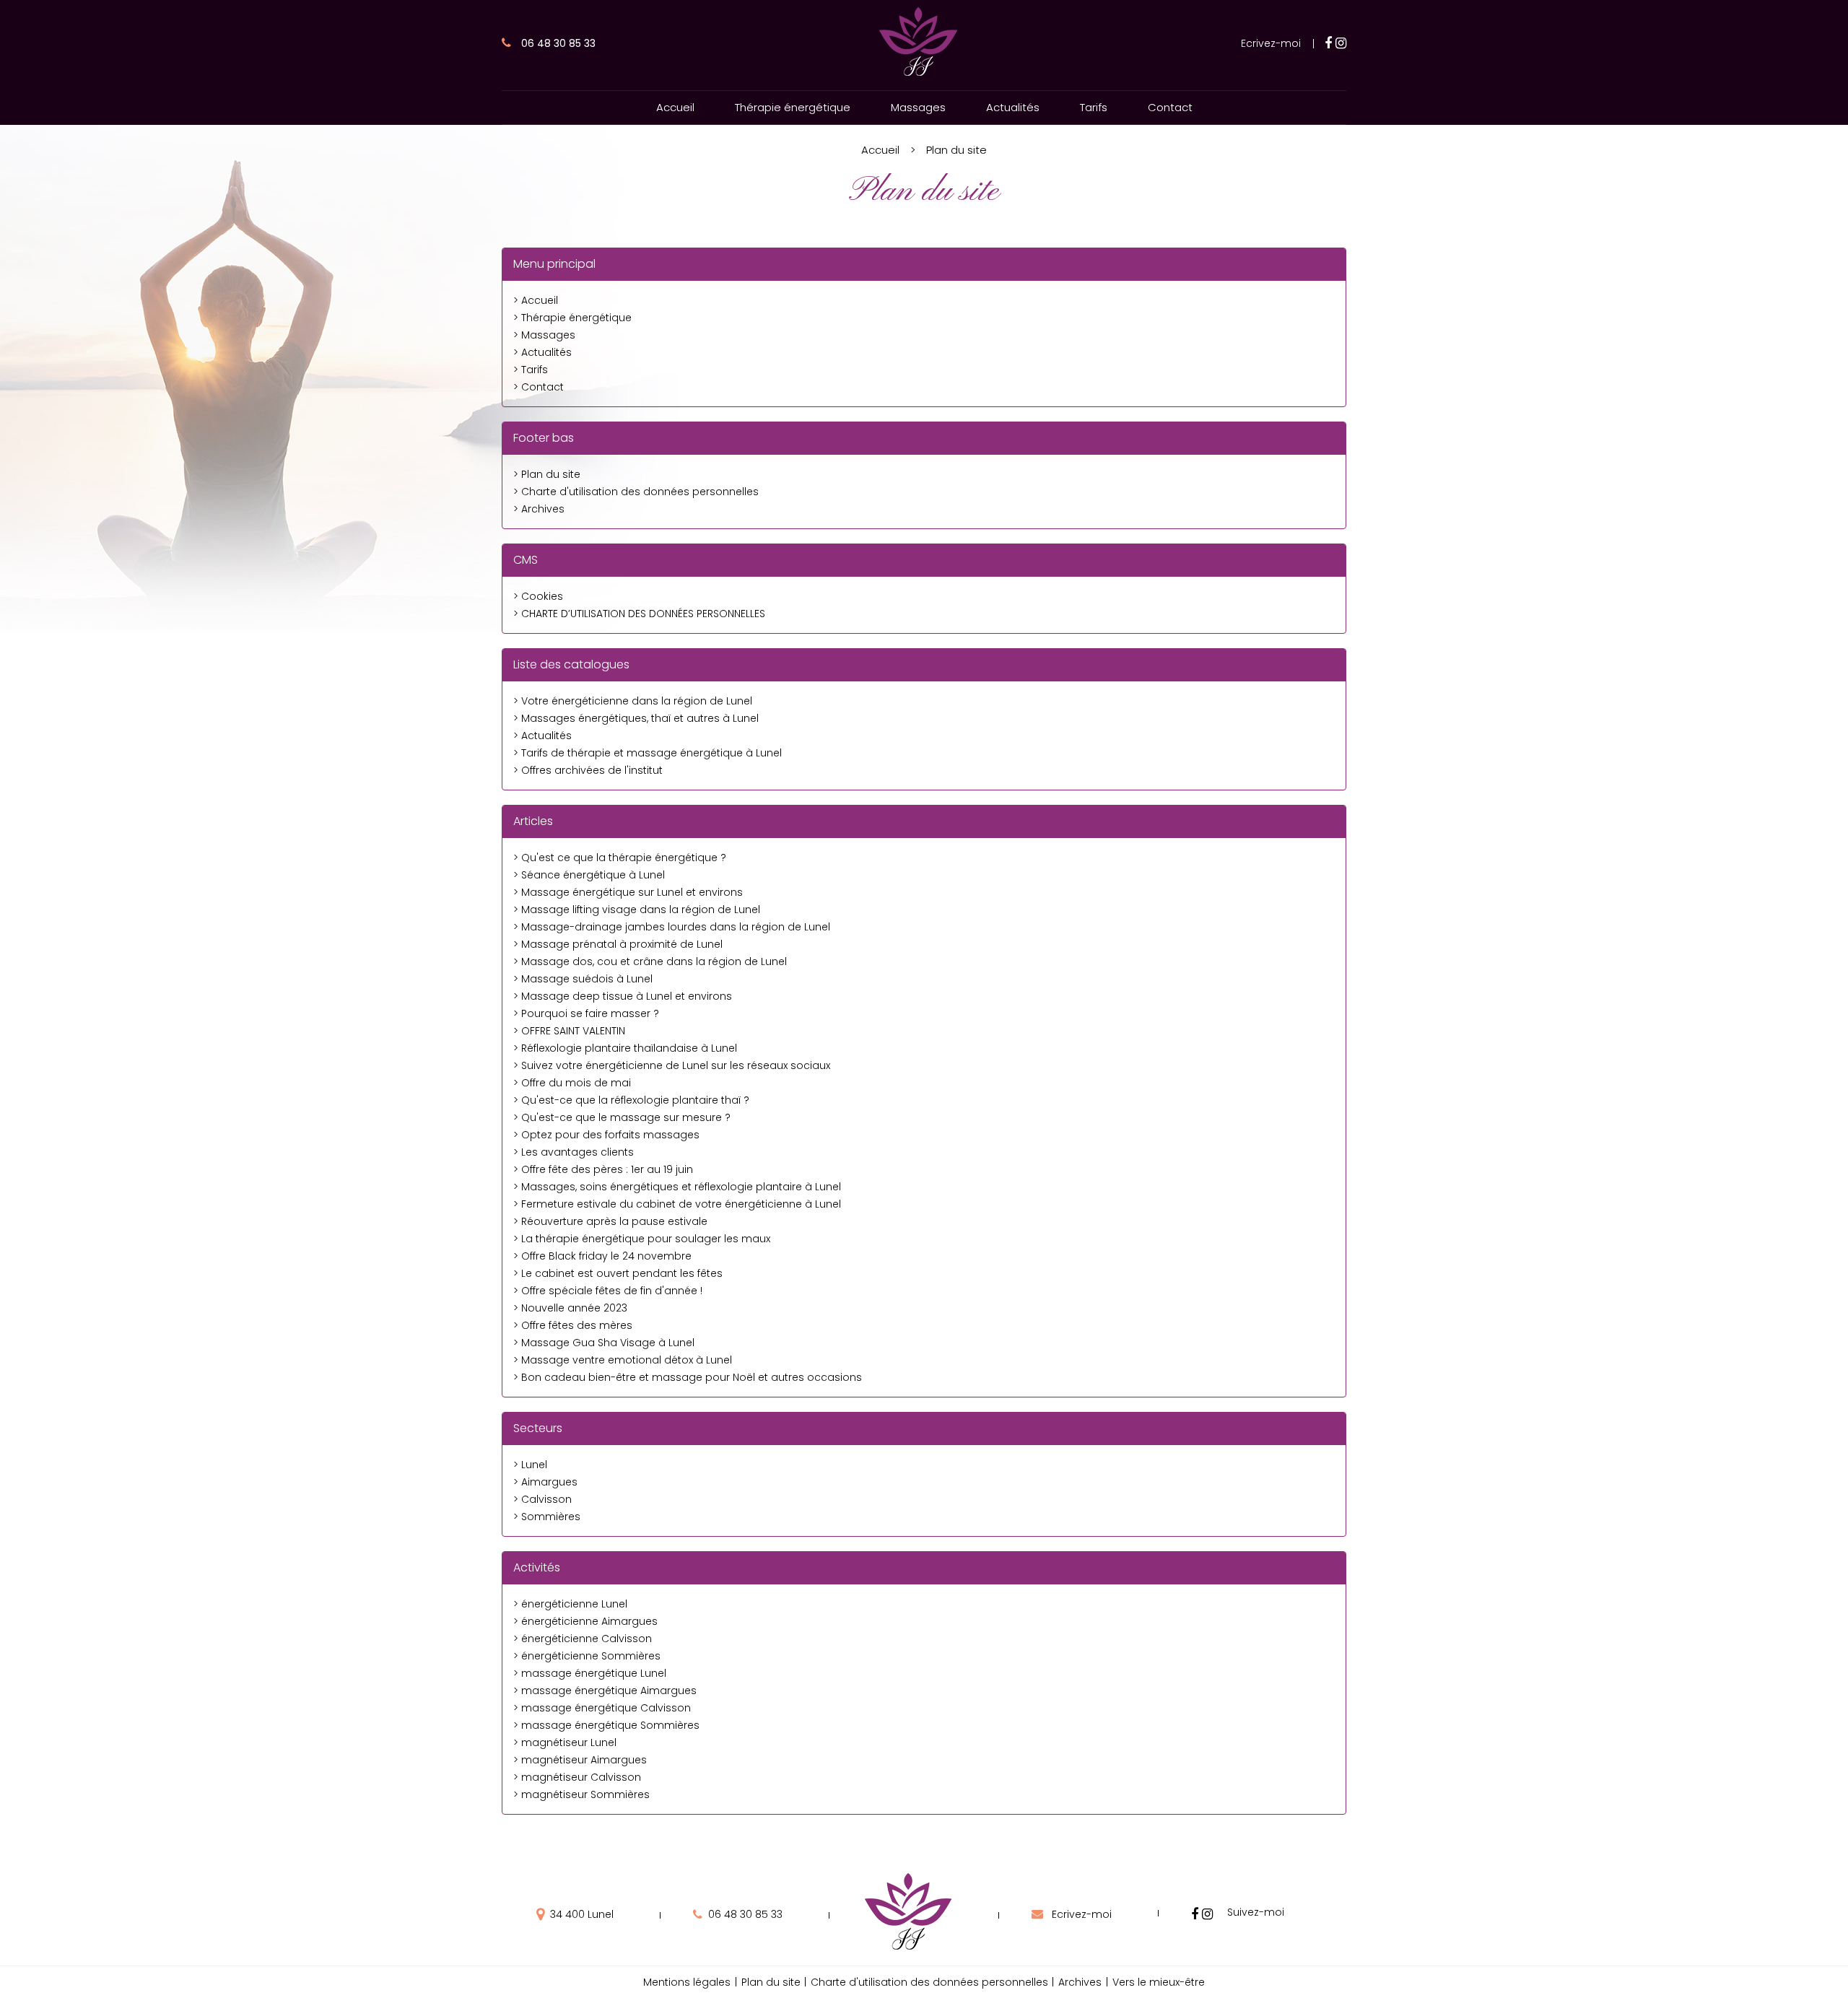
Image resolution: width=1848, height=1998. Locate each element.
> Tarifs (531, 370)
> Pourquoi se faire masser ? (586, 1013)
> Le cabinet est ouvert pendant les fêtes (618, 1273)
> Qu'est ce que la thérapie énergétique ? (620, 858)
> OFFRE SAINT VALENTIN (569, 1031)
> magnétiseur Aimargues (580, 1760)
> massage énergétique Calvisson (602, 1708)
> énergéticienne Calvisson (583, 1639)
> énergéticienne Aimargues (585, 1621)
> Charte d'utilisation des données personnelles (636, 492)
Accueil (675, 107)
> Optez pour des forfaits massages (606, 1135)
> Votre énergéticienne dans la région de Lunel (633, 701)
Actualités (1013, 107)
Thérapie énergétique (793, 107)
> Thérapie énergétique (572, 318)
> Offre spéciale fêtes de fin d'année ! (608, 1291)
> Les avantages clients (574, 1152)
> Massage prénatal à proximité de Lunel (618, 944)
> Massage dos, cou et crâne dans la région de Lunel (650, 961)
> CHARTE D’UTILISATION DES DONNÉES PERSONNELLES (639, 614)
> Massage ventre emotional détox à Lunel (623, 1360)
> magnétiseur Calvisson (577, 1777)
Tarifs (1094, 107)
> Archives (539, 509)
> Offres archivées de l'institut (588, 770)
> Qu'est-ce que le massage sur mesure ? (622, 1117)
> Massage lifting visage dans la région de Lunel (637, 909)
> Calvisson (542, 1499)
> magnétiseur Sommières (581, 1794)
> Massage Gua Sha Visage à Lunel (604, 1343)
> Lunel (530, 1465)
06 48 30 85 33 (557, 43)
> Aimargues (545, 1482)
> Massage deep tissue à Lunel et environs (623, 996)
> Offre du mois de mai (572, 1083)
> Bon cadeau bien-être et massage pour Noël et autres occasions (688, 1377)
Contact (1170, 107)
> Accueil (536, 300)
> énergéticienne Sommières (587, 1656)
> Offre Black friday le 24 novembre (602, 1256)
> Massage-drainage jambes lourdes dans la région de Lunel (672, 927)
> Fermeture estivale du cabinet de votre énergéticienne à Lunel (677, 1204)
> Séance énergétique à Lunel (589, 875)
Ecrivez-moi (1271, 43)
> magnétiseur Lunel (565, 1742)
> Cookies (538, 596)
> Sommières (547, 1517)
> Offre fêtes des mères (573, 1325)
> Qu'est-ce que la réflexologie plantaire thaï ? (631, 1100)
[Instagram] (1341, 43)
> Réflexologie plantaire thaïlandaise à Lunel (625, 1048)
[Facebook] (1328, 43)
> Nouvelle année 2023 (570, 1308)
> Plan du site (547, 474)
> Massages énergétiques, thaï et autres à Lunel (636, 718)
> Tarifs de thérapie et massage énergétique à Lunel (648, 753)
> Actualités (542, 352)
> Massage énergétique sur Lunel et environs (628, 892)
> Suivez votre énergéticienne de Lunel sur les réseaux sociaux (672, 1065)
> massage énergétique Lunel (590, 1673)
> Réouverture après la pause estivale (610, 1221)
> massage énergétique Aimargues (605, 1691)
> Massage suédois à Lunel (583, 979)
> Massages (544, 335)
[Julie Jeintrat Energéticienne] (918, 74)
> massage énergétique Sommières (606, 1725)
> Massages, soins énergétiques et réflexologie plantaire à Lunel (677, 1187)
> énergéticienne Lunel (570, 1604)
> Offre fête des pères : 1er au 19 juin (603, 1169)
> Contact (539, 387)
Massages (918, 107)
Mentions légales (687, 1982)
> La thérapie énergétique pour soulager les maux (642, 1239)
